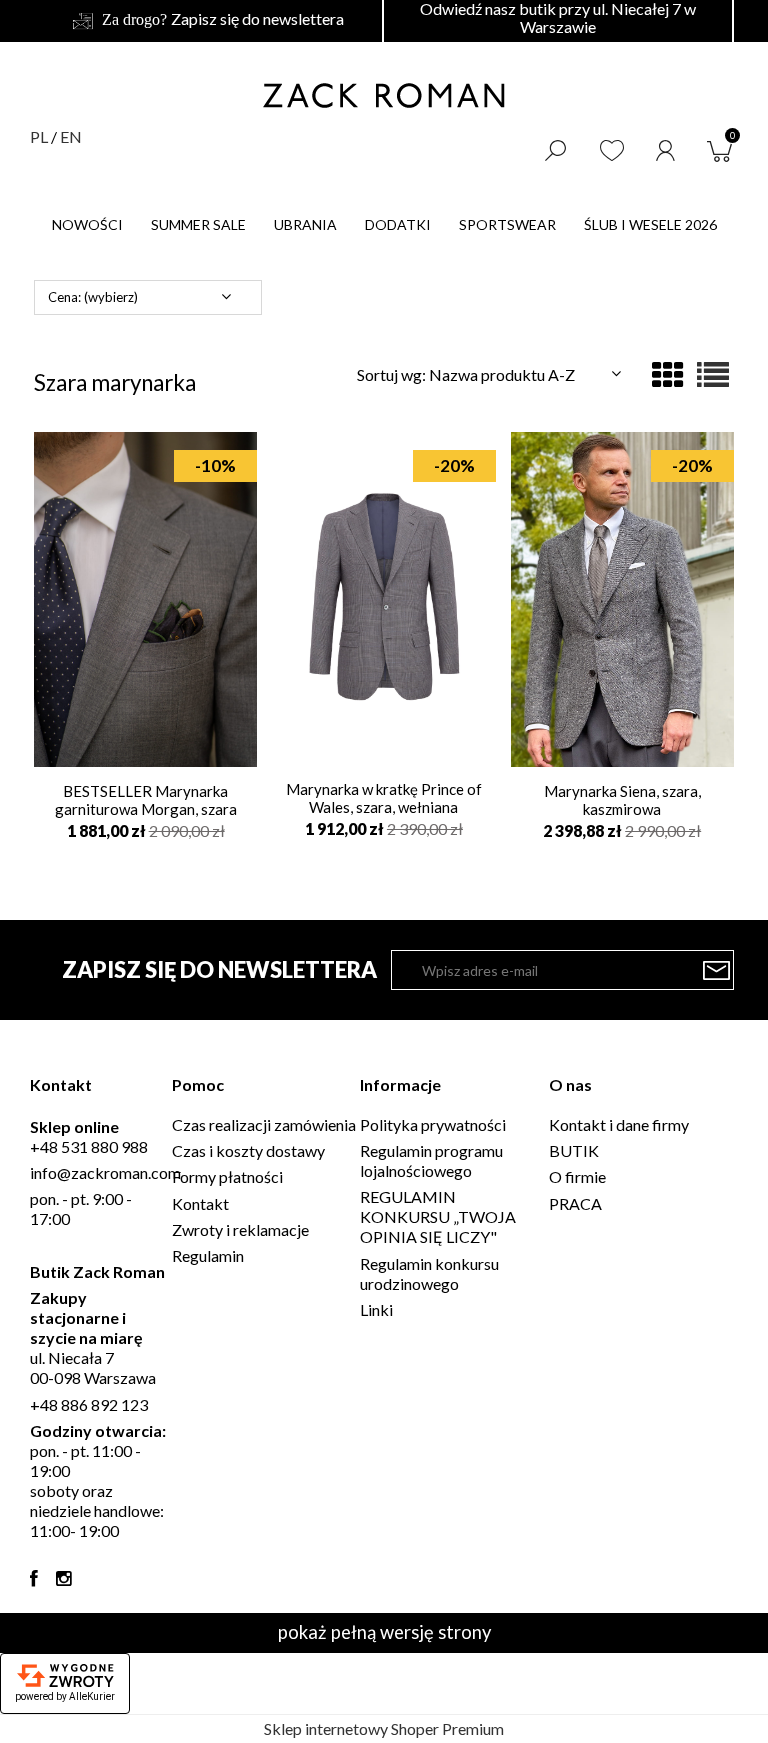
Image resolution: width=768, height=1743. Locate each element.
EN (71, 136)
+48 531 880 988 (89, 1146)
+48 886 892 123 (89, 1404)
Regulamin (208, 1255)
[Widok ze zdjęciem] (668, 374)
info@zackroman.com (105, 1172)
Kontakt (200, 1203)
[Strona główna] (384, 94)
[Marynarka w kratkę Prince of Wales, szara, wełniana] (383, 597)
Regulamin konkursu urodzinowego (429, 1273)
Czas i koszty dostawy (248, 1150)
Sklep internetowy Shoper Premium (384, 1728)
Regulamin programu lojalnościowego (431, 1160)
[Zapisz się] (717, 970)
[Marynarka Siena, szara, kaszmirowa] (622, 598)
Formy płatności (227, 1176)
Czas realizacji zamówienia (264, 1124)
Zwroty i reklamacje (240, 1229)
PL (39, 136)
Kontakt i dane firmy (619, 1124)
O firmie (577, 1176)
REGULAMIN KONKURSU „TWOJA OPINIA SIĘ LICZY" (438, 1216)
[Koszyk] (724, 148)
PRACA (575, 1203)
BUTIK (574, 1150)
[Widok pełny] (713, 374)
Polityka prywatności (433, 1124)
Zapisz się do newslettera (257, 18)
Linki (376, 1309)
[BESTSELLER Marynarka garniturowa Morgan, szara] (145, 598)
